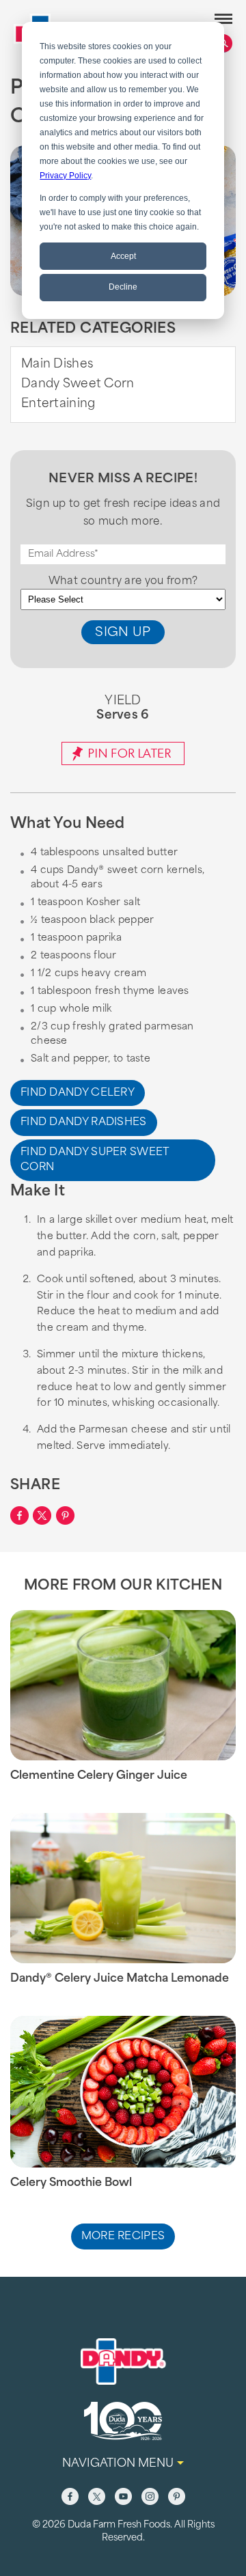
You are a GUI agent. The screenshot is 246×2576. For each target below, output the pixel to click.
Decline (123, 287)
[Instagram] (150, 2496)
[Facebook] (70, 2496)
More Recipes (123, 2237)
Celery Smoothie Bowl (71, 2183)
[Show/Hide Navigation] (223, 19)
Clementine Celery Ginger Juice (99, 1776)
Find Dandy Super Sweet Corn (95, 1161)
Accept (123, 256)
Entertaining (58, 404)
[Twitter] (97, 2496)
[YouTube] (123, 2496)
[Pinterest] (177, 2496)
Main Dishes (57, 364)
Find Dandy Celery (78, 1093)
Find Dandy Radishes (84, 1123)
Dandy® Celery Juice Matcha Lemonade (120, 1979)
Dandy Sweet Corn (78, 384)
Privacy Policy (65, 176)
